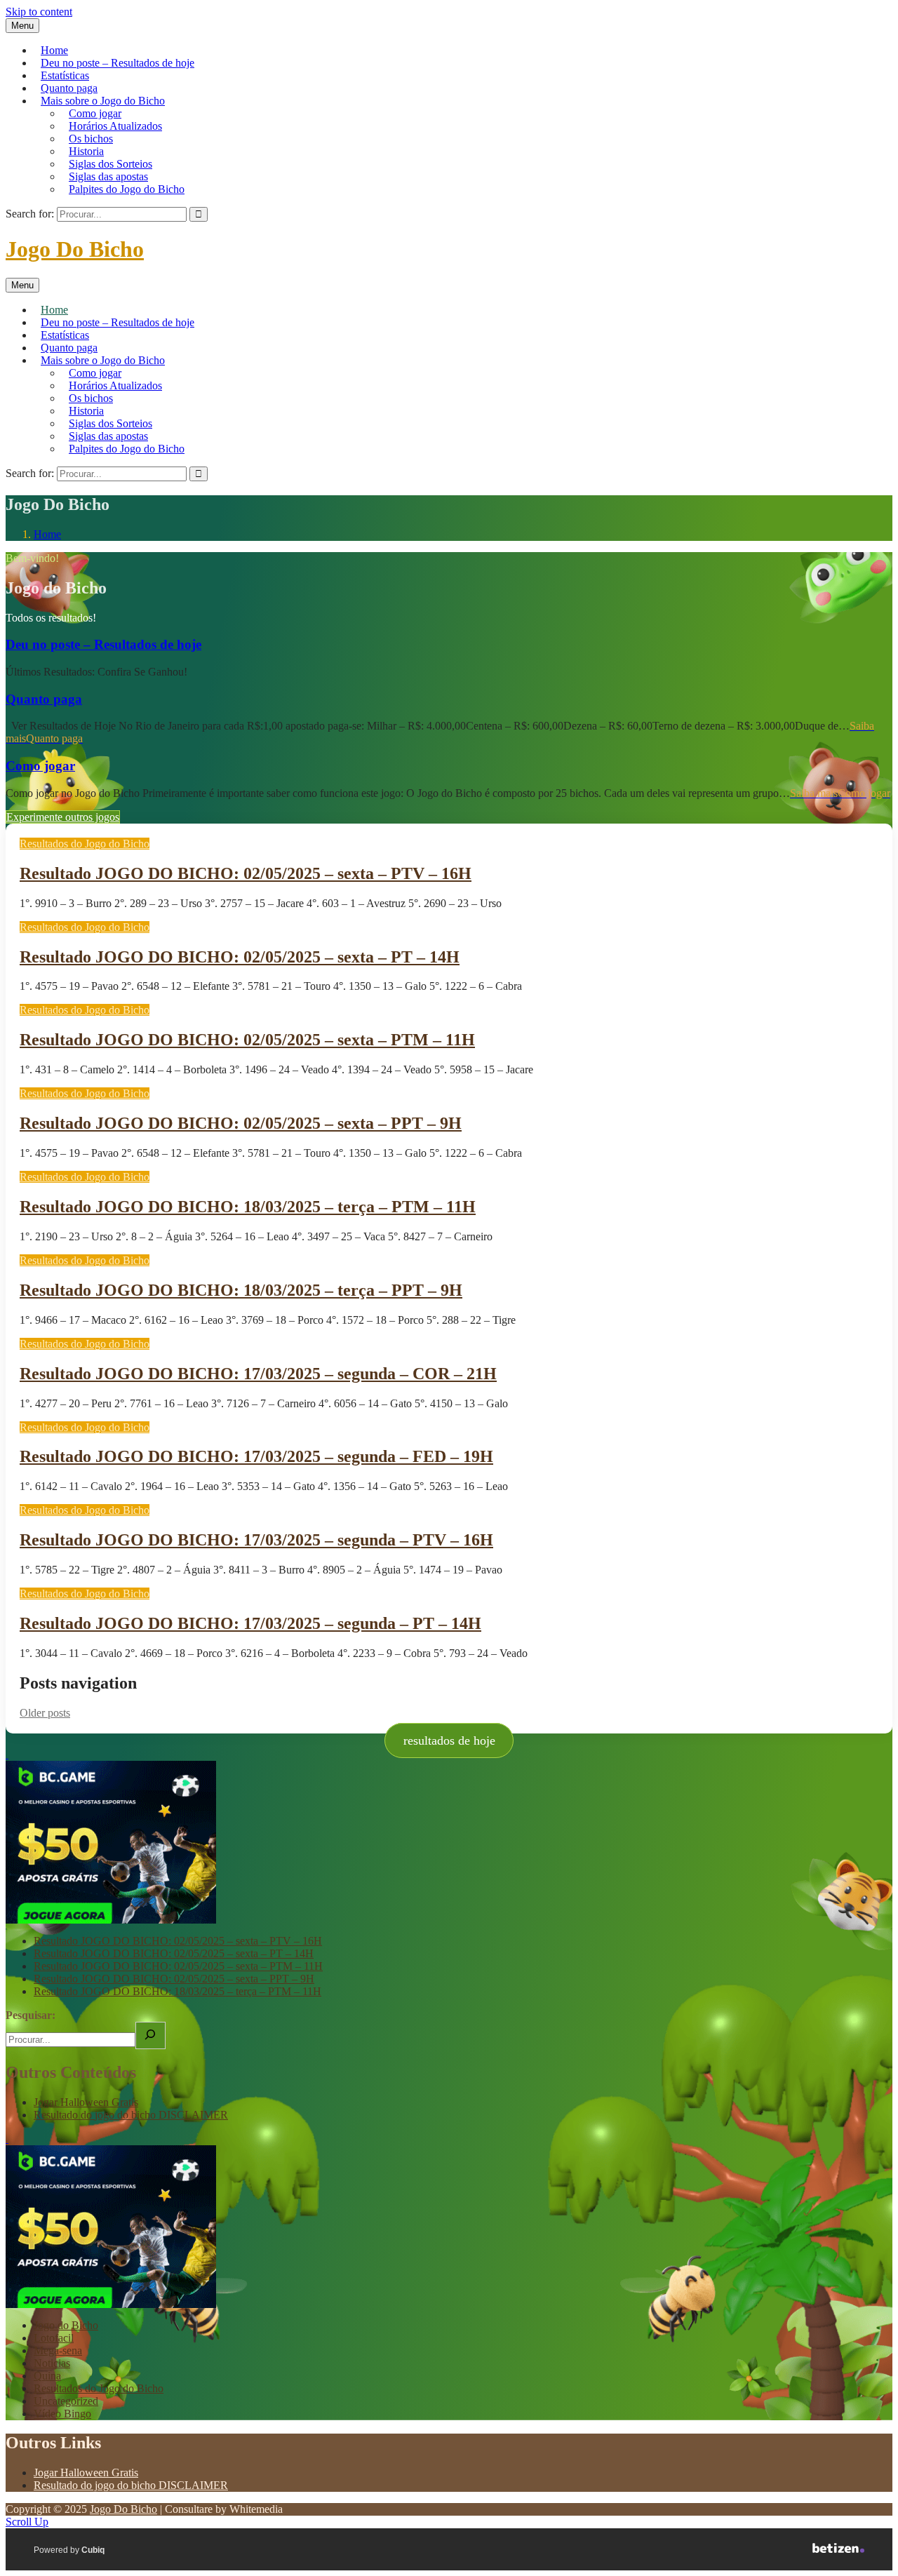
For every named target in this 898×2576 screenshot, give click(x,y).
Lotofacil (54, 2338)
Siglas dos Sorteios (110, 164)
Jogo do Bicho (66, 2325)
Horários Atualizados (115, 126)
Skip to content (39, 12)
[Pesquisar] (150, 2035)
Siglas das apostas (108, 176)
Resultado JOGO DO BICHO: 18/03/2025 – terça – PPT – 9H (241, 1290)
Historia (86, 151)
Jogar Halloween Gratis (86, 2102)
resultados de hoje (449, 1740)
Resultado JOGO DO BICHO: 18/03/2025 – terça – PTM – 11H (248, 1207)
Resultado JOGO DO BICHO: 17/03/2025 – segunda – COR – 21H (258, 1374)
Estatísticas (65, 75)
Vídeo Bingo (62, 2414)
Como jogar (95, 113)
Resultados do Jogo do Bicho (85, 844)
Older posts (45, 1713)
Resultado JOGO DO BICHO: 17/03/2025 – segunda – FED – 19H (256, 1456)
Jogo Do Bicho (75, 249)
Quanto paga (69, 88)
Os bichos (91, 139)
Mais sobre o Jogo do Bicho (103, 101)
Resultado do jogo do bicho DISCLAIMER (131, 2115)
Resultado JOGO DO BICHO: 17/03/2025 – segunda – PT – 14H (250, 1623)
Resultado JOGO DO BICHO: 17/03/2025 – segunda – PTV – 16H (256, 1540)
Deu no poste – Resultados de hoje (118, 63)
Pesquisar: (31, 2015)
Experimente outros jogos (63, 817)
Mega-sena (58, 2350)
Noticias (52, 2363)
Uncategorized (66, 2401)
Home (54, 50)
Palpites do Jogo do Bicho (127, 189)
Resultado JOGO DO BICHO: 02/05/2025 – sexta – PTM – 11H (247, 1040)
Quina (47, 2376)
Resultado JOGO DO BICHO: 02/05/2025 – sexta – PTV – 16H (246, 873)
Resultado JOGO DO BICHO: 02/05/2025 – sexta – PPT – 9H (241, 1123)
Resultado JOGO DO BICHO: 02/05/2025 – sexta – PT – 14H (240, 957)
